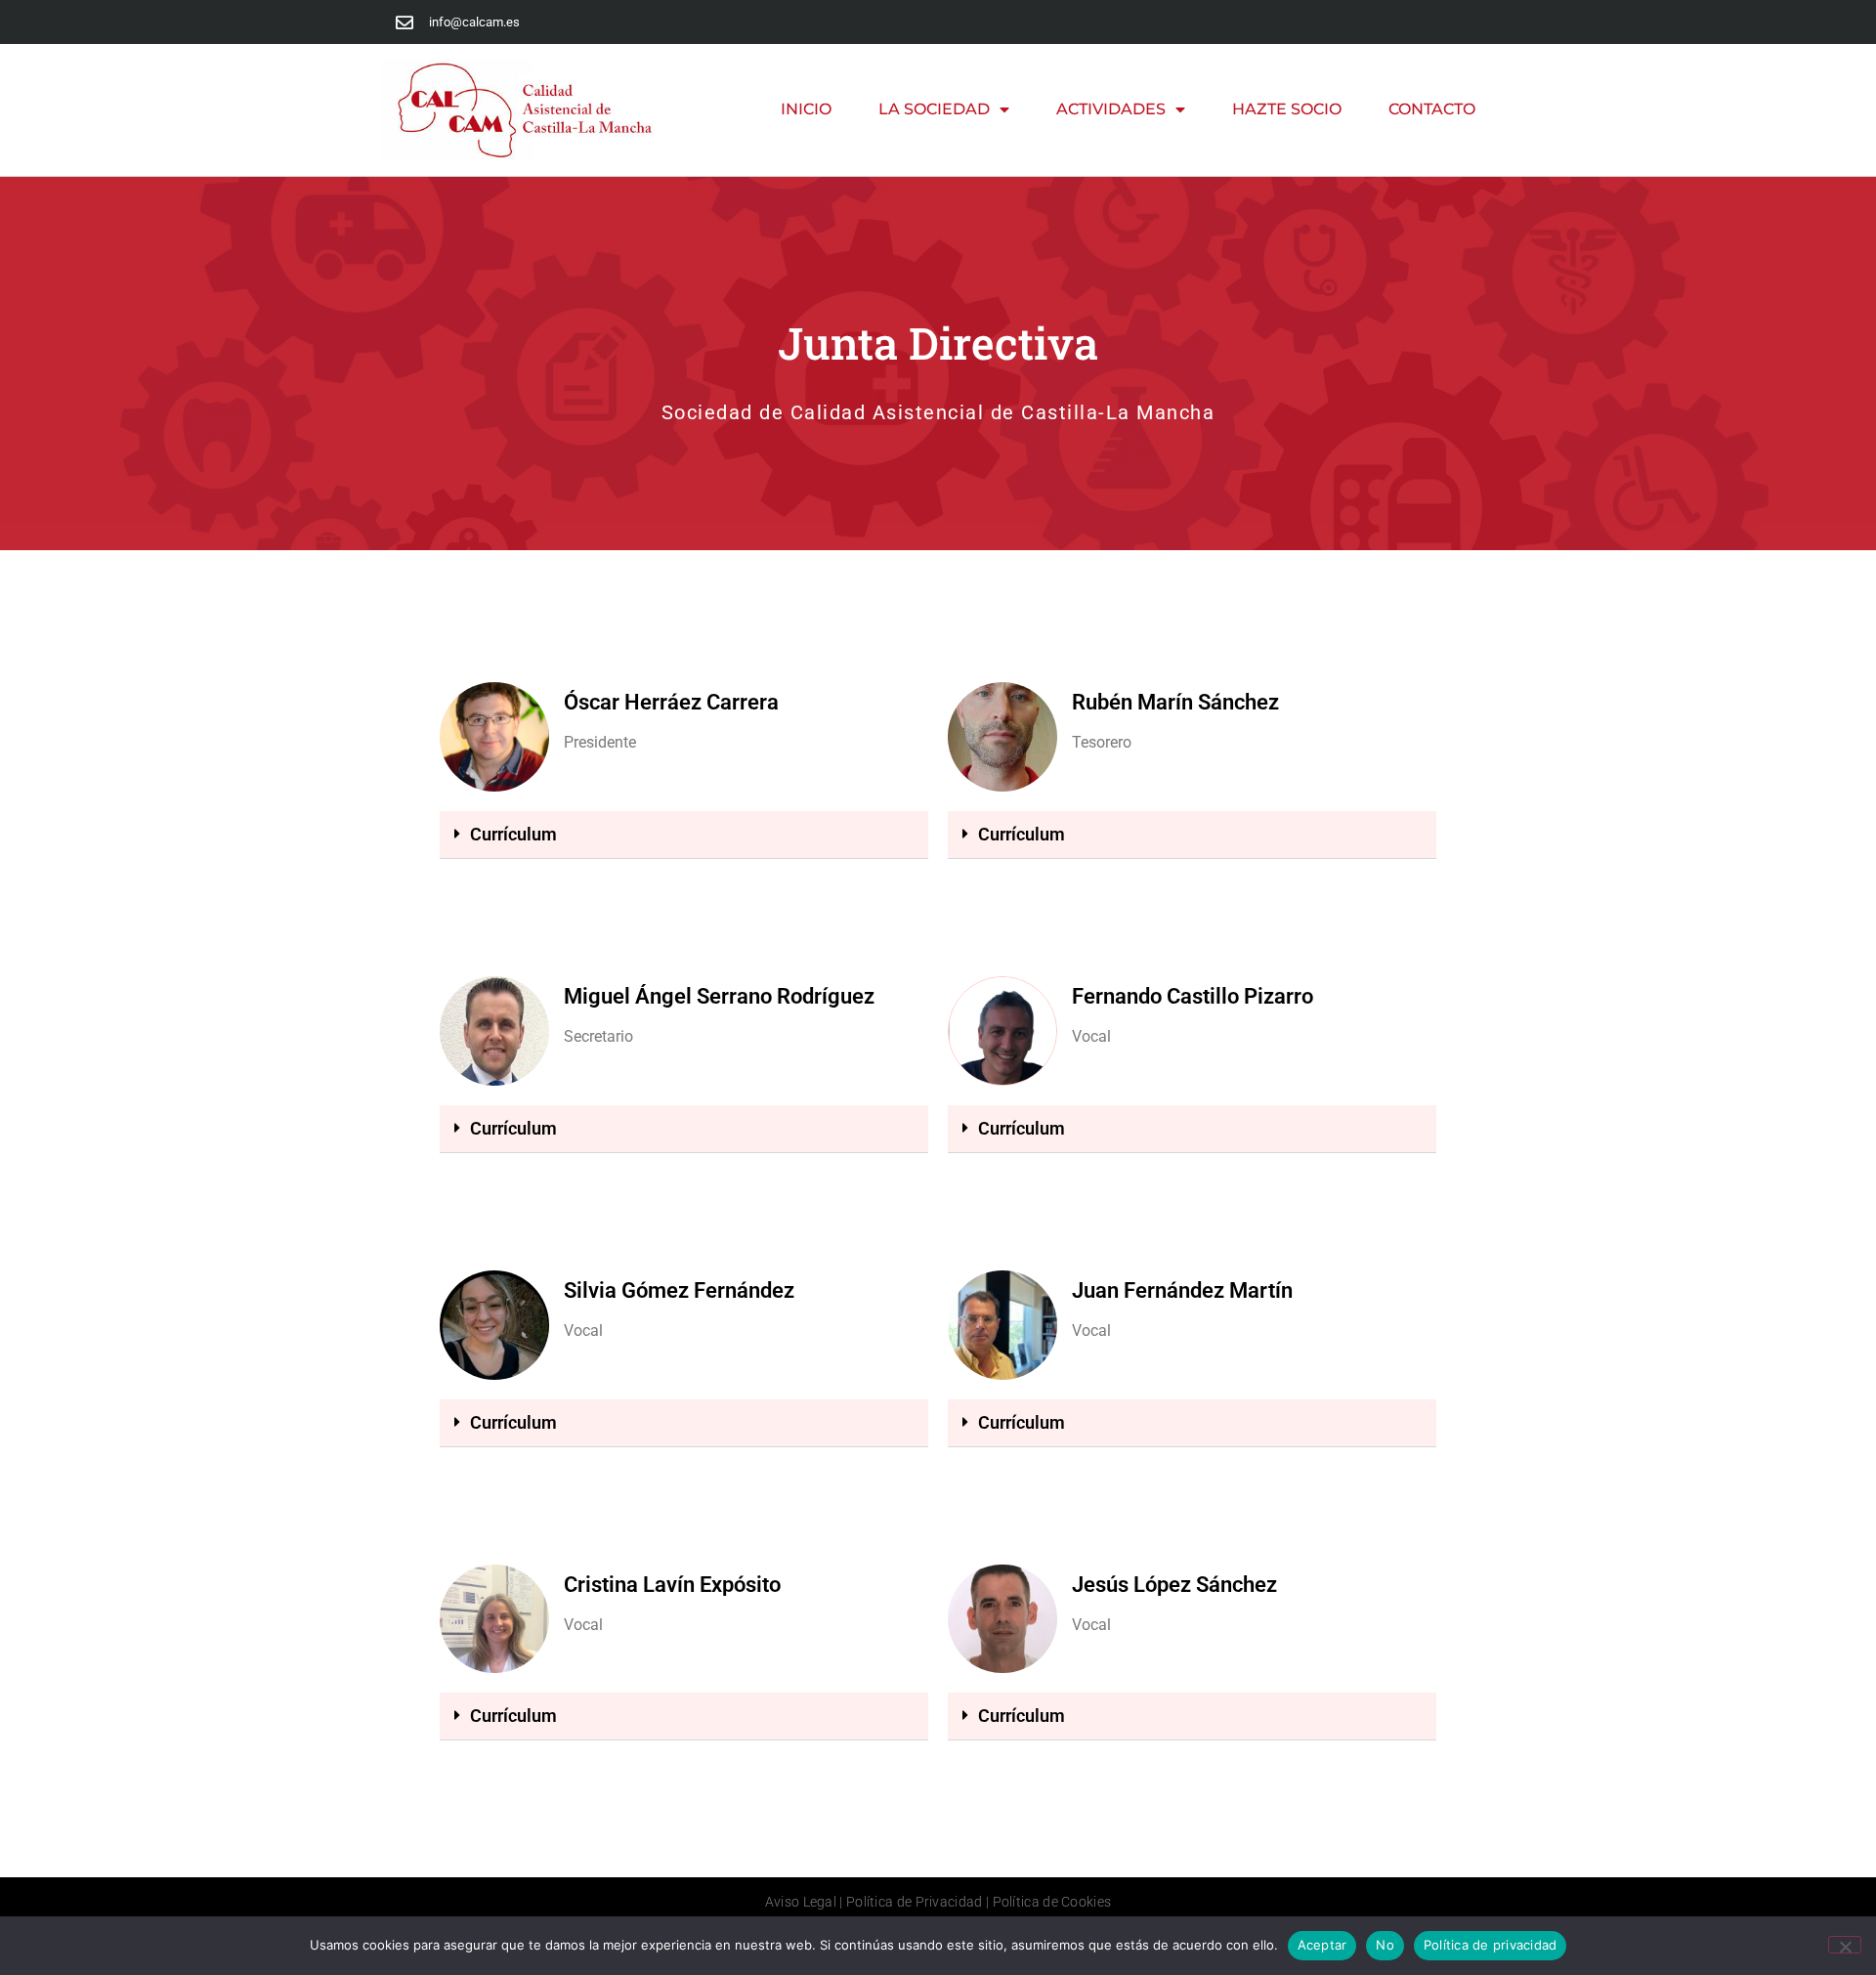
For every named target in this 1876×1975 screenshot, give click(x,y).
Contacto (1432, 109)
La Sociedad (934, 109)
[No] (1845, 1945)
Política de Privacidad (915, 1902)
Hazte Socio (1287, 109)
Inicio (806, 109)
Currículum (513, 834)
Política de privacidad (1491, 1945)
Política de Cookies (1052, 1902)
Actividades (1111, 109)
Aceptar (1322, 1945)
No (1385, 1945)
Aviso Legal (801, 1902)
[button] (684, 835)
